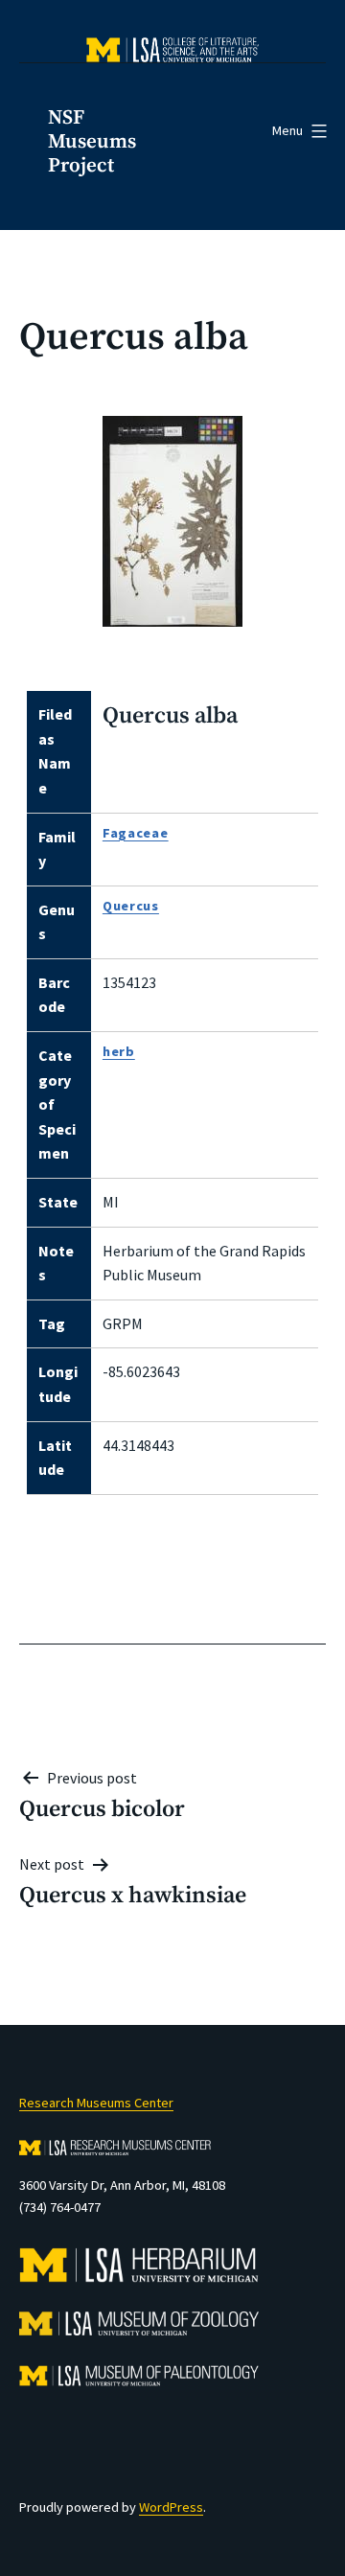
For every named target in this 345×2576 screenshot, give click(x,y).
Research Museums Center (96, 2103)
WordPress (171, 2507)
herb (119, 1051)
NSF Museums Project (92, 142)
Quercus (131, 906)
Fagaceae (136, 833)
